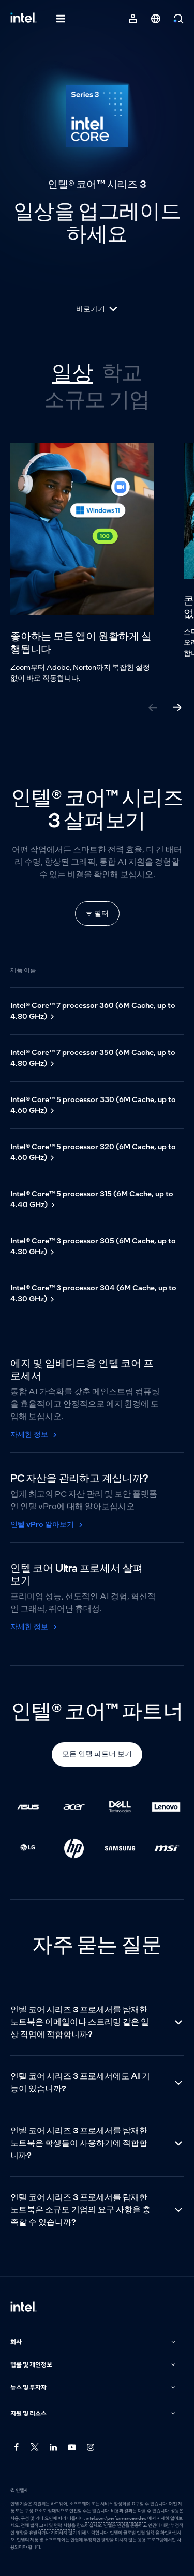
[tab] (72, 372)
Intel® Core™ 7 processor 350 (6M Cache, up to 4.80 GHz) (93, 1058)
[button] (94, 2342)
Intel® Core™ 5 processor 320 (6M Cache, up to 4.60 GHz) (93, 1152)
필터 (101, 913)
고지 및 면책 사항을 (57, 2525)
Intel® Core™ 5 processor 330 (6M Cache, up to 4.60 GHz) (93, 1105)
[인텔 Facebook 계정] (17, 2447)
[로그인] (133, 19)
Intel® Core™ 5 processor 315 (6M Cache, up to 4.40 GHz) (92, 1199)
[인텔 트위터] (35, 2447)
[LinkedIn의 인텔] (54, 2447)
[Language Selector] (156, 19)
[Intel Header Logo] (24, 19)
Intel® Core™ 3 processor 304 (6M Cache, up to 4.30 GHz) (93, 1293)
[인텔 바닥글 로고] (24, 2308)
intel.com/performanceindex (116, 2518)
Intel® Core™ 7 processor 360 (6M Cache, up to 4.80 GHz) (93, 1011)
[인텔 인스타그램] (91, 2447)
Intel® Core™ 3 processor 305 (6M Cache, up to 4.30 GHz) (93, 1246)
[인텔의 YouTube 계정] (72, 2447)
